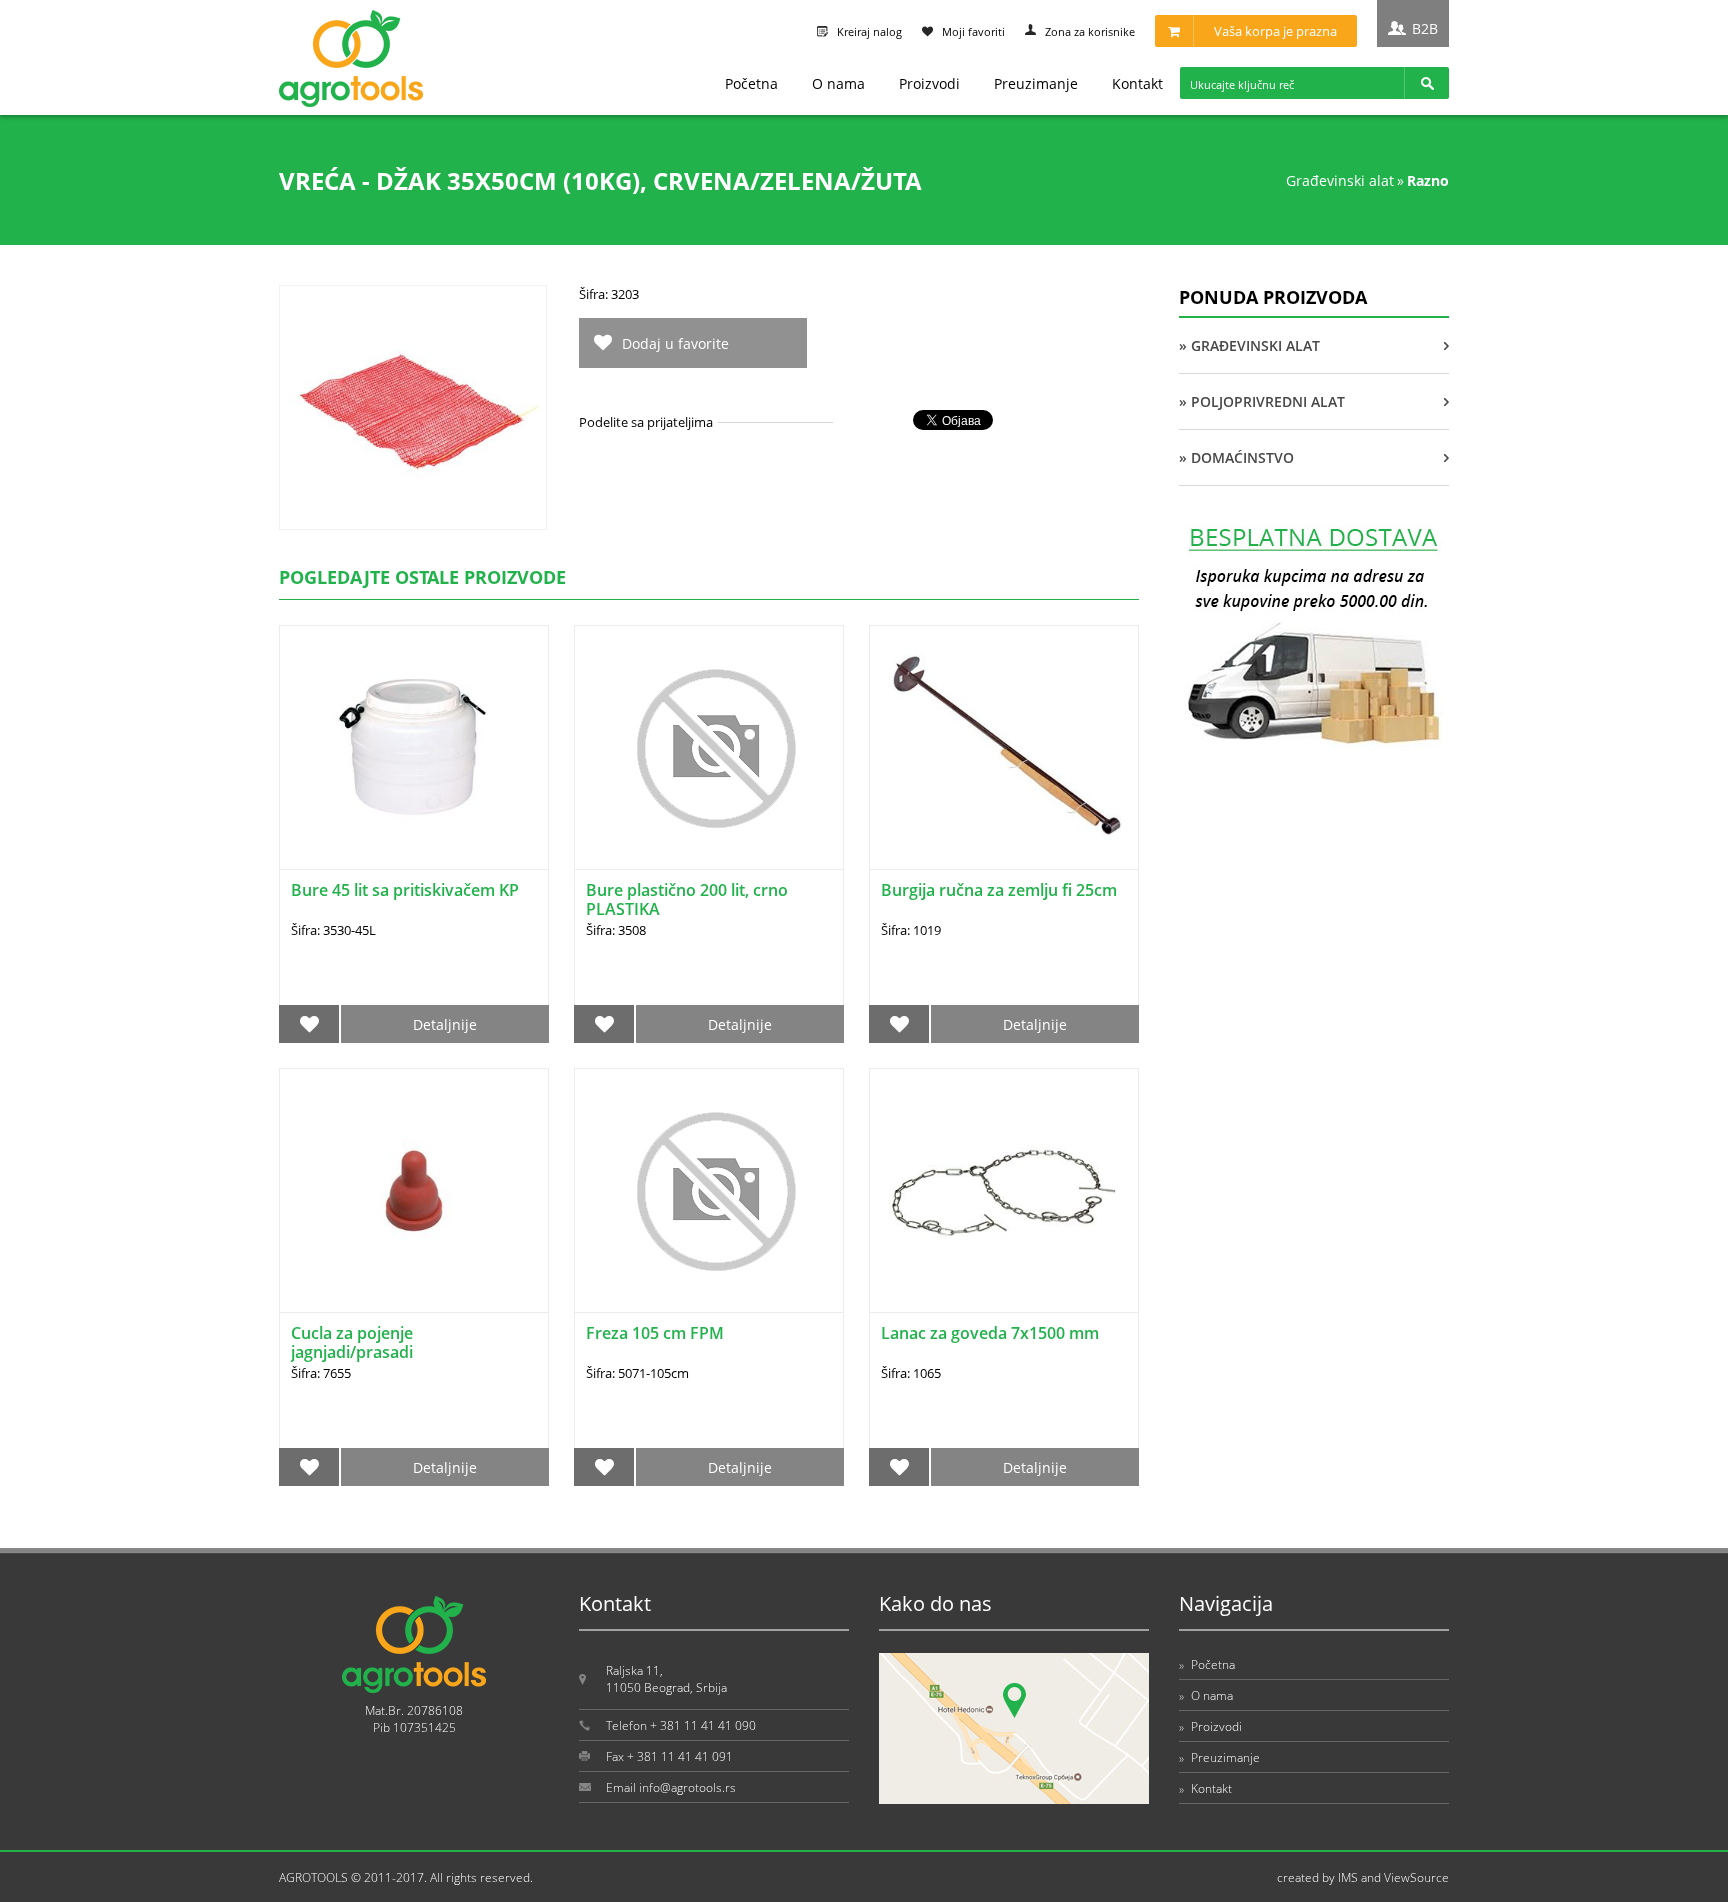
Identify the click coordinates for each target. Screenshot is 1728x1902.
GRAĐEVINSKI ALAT (1340, 180)
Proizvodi (929, 83)
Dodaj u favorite (675, 343)
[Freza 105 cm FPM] (709, 1190)
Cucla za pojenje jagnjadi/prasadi (352, 1342)
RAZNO (1428, 180)
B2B (1425, 28)
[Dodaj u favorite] (309, 1024)
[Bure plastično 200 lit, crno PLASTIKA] (709, 747)
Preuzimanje (1036, 83)
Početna (751, 83)
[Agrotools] (351, 102)
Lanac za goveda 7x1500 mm (990, 1333)
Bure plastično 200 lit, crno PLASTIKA (687, 899)
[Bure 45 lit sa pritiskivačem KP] (414, 747)
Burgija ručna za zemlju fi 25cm (999, 890)
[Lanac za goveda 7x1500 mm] (1004, 1190)
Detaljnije (445, 1024)
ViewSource (1416, 1877)
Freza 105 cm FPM (655, 1333)
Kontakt (1137, 83)
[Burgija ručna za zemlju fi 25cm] (1004, 747)
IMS (1348, 1877)
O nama (838, 83)
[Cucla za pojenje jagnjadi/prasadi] (414, 1190)
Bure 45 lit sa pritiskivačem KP (405, 890)
